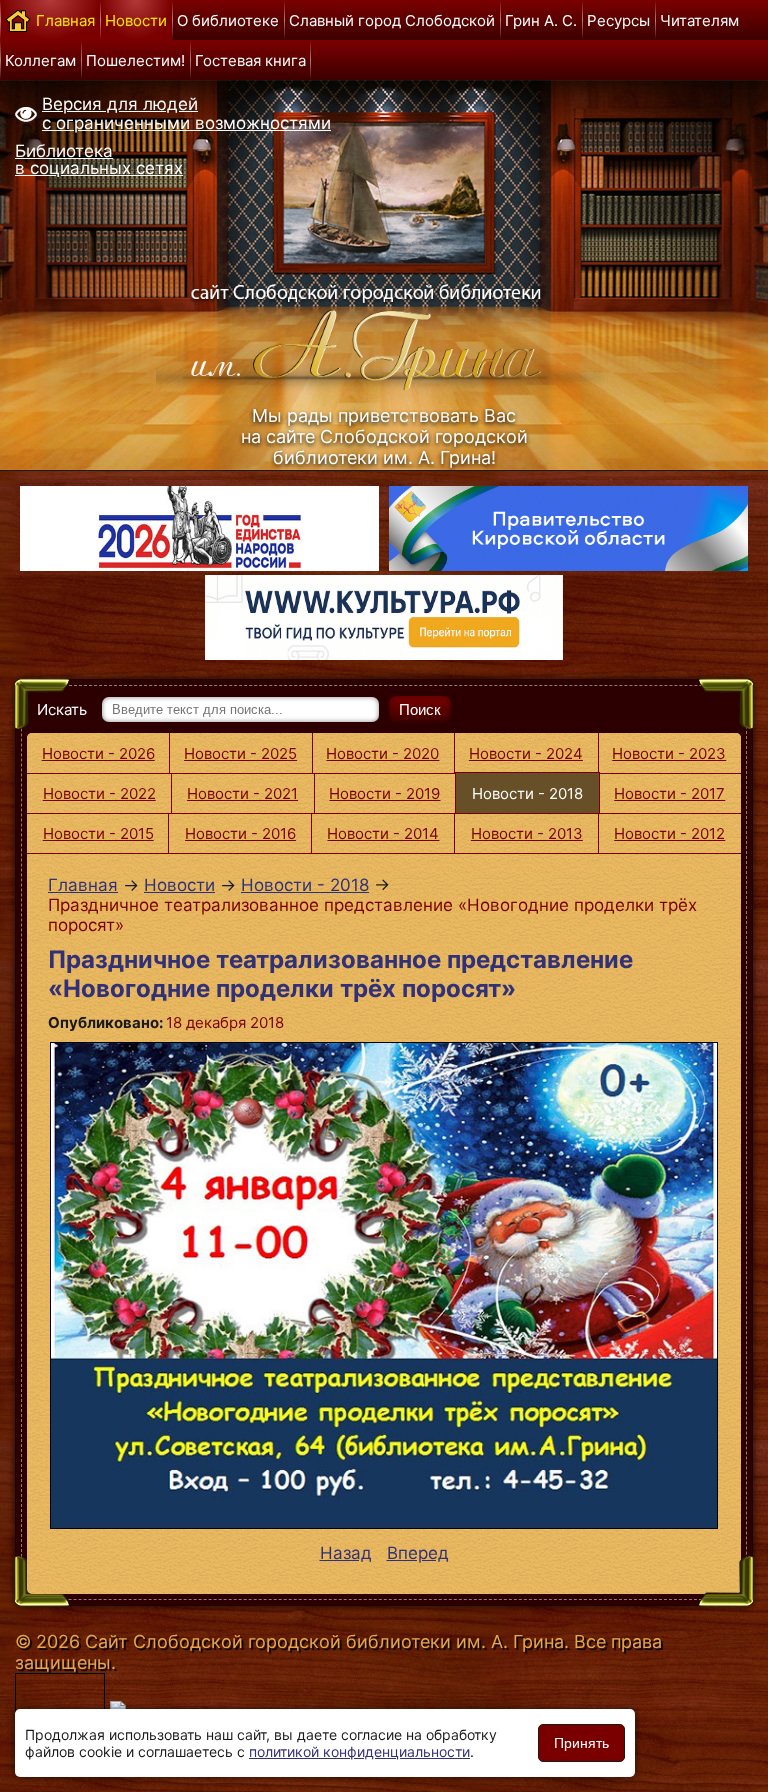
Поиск (420, 709)
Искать (62, 709)
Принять (581, 1743)
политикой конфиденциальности (359, 1751)
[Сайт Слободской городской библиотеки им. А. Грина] (384, 333)
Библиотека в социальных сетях (99, 159)
